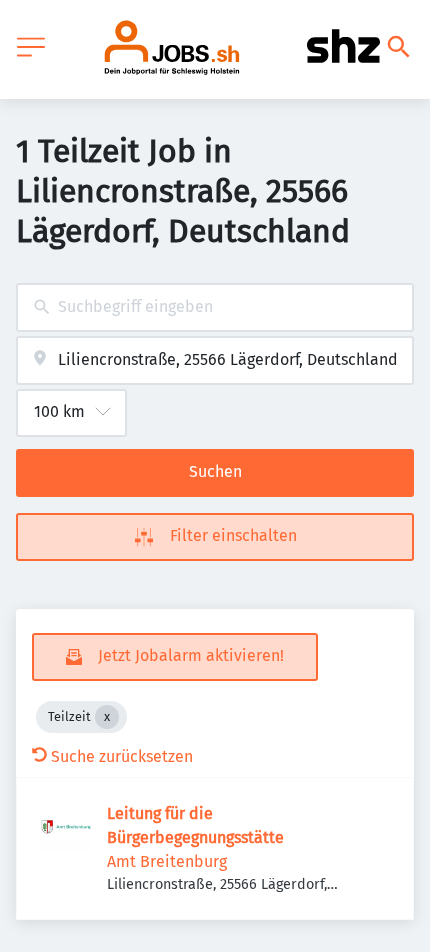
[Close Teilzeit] (107, 717)
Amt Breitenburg (167, 861)
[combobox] (215, 307)
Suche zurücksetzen (122, 756)
